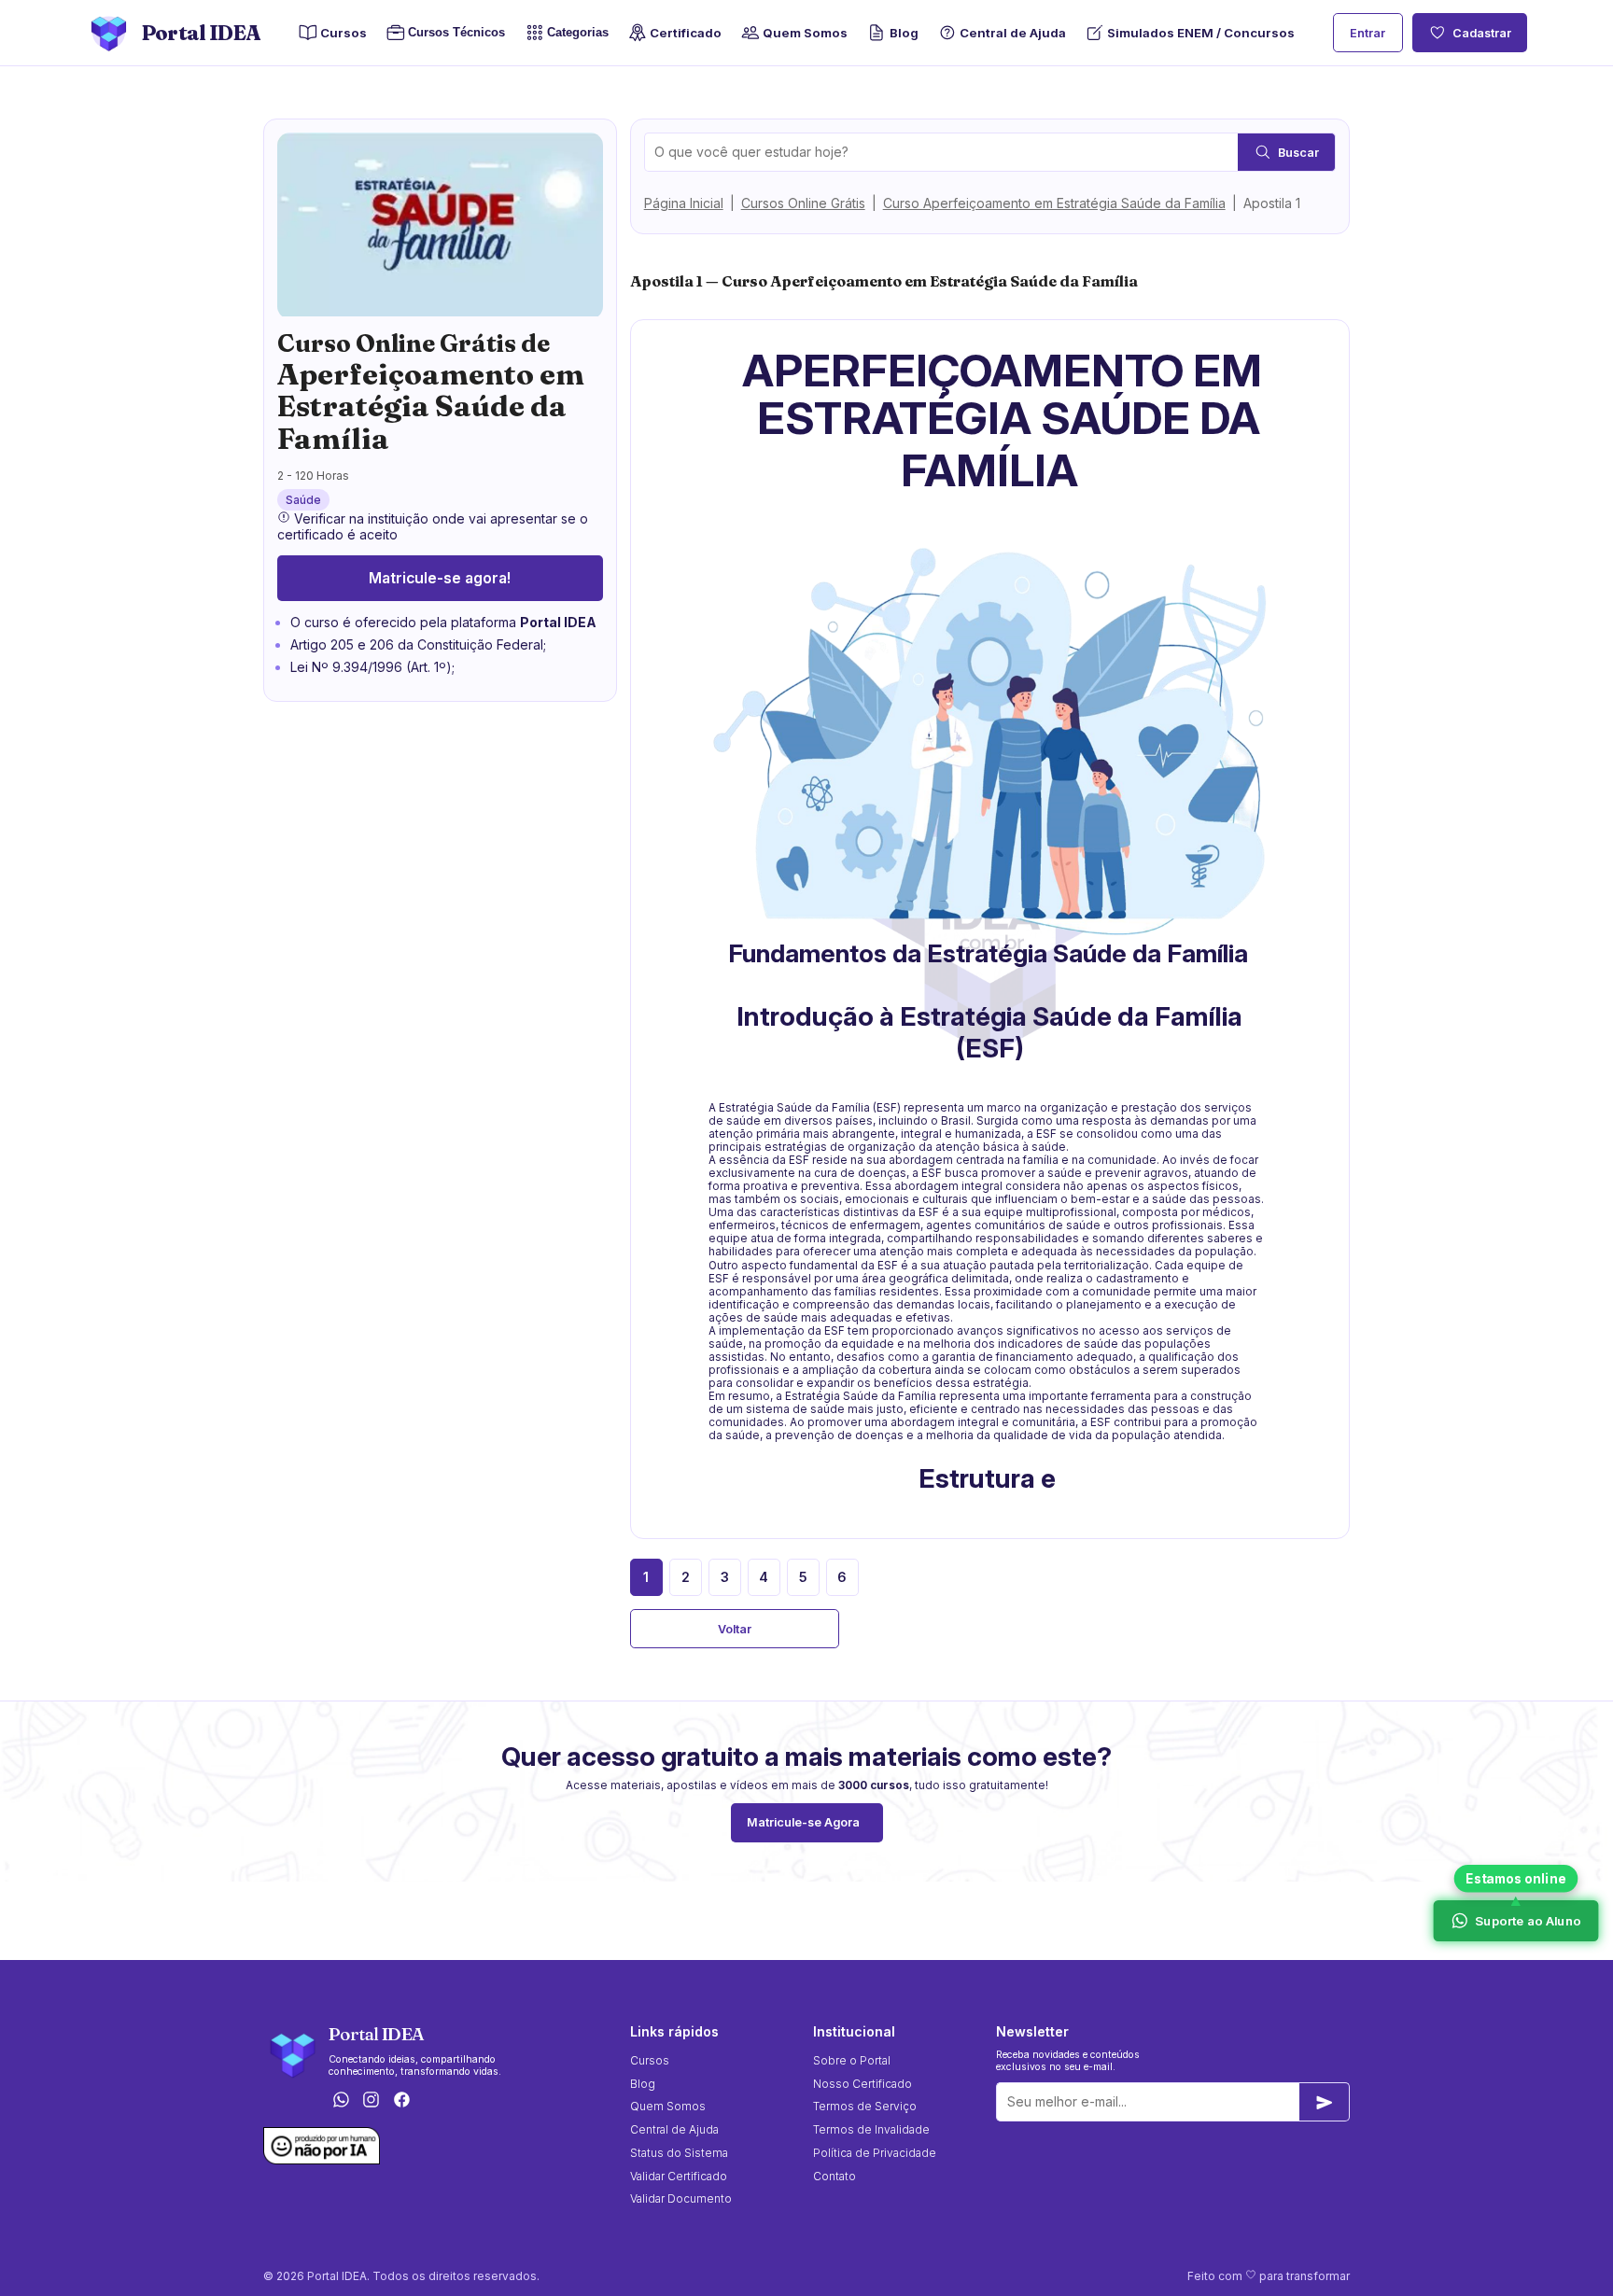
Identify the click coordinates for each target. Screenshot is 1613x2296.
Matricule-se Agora (803, 1822)
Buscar (1298, 153)
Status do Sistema (679, 2153)
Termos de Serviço (865, 2106)
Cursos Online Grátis (803, 203)
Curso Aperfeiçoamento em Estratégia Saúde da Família (1054, 203)
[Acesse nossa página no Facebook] (402, 2101)
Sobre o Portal (852, 2060)
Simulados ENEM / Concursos (1201, 33)
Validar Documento (681, 2198)
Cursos (344, 33)
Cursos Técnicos (451, 33)
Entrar (1368, 33)
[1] (1325, 2102)
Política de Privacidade (875, 2153)
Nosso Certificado (863, 2084)
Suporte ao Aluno (1527, 1920)
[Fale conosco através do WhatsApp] (341, 2101)
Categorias (578, 33)
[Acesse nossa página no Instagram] (372, 2101)
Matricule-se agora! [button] (440, 578)
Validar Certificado (679, 2176)
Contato (835, 2176)
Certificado (686, 33)
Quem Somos (805, 33)
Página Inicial (684, 203)
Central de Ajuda (1013, 33)
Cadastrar (1482, 33)
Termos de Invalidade (871, 2129)
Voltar (735, 1629)
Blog (904, 33)
